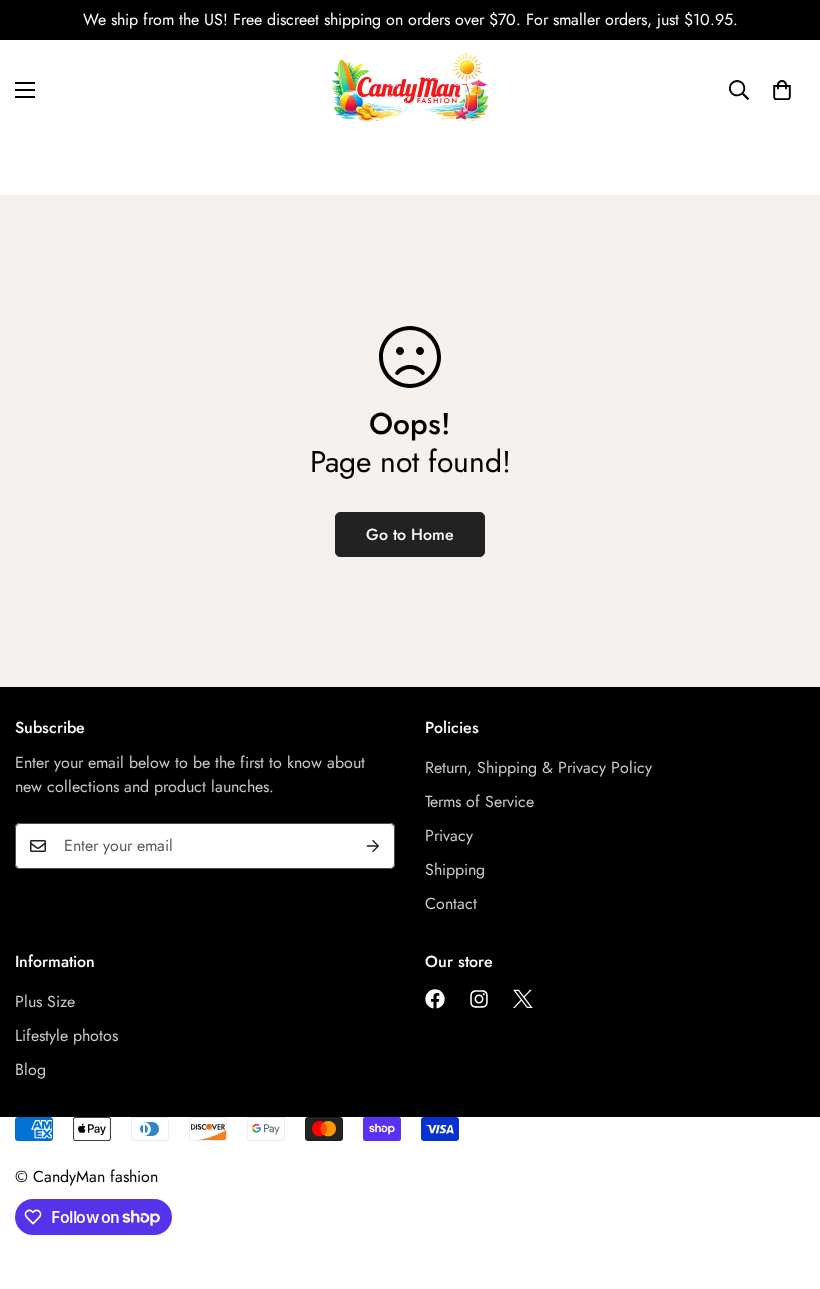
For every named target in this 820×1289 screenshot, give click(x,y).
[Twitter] (523, 999)
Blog (30, 1069)
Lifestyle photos (66, 1035)
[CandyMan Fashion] (410, 90)
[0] (782, 90)
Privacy (449, 835)
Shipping (455, 869)
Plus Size (45, 1001)
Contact (451, 903)
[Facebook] (435, 999)
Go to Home (410, 534)
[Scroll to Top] (781, 1180)
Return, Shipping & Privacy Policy (538, 767)
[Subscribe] (373, 846)
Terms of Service (479, 801)
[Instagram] (479, 999)
